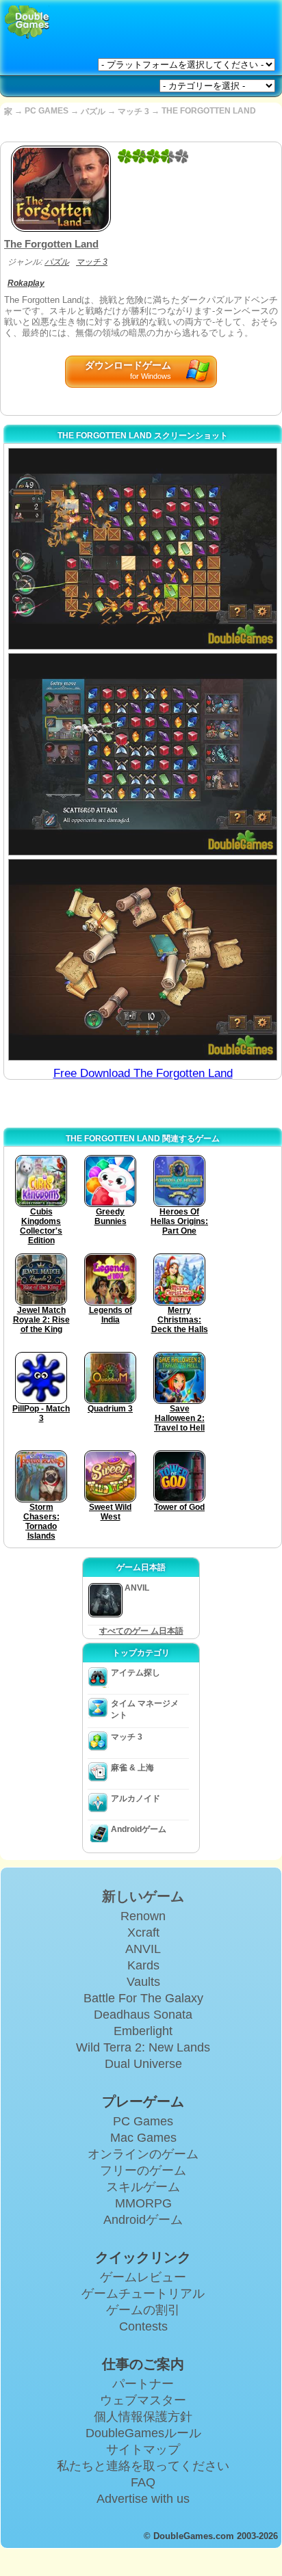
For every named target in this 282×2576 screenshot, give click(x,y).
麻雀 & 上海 (132, 1768)
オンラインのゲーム (143, 2154)
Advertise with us (143, 2499)
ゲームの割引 (143, 2310)
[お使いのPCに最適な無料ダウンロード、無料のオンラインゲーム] (27, 22)
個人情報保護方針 (143, 2417)
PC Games (143, 2121)
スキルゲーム (143, 2187)
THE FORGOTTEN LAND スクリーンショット (143, 436)
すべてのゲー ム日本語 (141, 1631)
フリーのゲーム (143, 2170)
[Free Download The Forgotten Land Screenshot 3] (143, 960)
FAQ (143, 2482)
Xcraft (143, 1933)
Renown (143, 1916)
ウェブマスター (143, 2400)
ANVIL (143, 1949)
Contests (143, 2326)
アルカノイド (136, 1798)
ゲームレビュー (143, 2277)
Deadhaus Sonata (143, 2015)
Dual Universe (143, 2064)
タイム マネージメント (145, 1709)
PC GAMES (47, 111)
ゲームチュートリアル (143, 2294)
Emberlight (143, 2031)
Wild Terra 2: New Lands (143, 2047)
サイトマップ (143, 2449)
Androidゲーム (139, 1829)
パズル (93, 111)
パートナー (143, 2384)
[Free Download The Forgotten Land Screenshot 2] (143, 754)
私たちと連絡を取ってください (143, 2466)
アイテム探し (136, 1673)
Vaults (143, 1982)
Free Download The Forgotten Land (143, 1073)
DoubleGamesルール (143, 2433)
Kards (143, 1965)
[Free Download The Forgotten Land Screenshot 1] (143, 549)
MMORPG (143, 2203)
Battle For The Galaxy (143, 1998)
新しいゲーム (143, 1896)
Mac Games (143, 2138)
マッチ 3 (133, 111)
